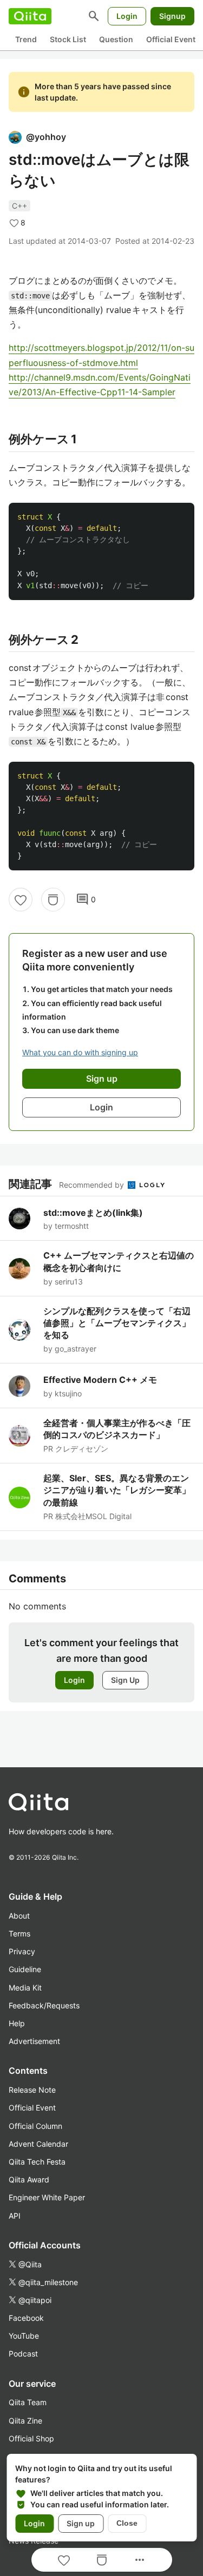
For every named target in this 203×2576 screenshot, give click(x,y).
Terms (19, 1933)
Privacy (22, 1951)
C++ (19, 206)
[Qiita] (30, 16)
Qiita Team (28, 2402)
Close (127, 2523)
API (15, 2216)
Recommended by (93, 1185)
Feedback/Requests (44, 2005)
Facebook (26, 2318)
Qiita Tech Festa (37, 2162)
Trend (26, 39)
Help (17, 2023)
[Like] (21, 900)
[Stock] (53, 900)
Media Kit (25, 1988)
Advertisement (34, 2041)
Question (116, 39)
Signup (172, 16)
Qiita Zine (25, 2421)
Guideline (25, 1969)
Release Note (32, 2090)
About (19, 1916)
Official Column (35, 2126)
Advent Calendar (38, 2144)
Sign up (81, 2523)
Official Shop (31, 2438)
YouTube (24, 2336)
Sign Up (125, 1680)
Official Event (171, 39)
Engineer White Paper (47, 2197)
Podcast (23, 2354)
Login (127, 16)
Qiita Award (29, 2179)
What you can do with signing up (80, 1052)
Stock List (68, 39)
